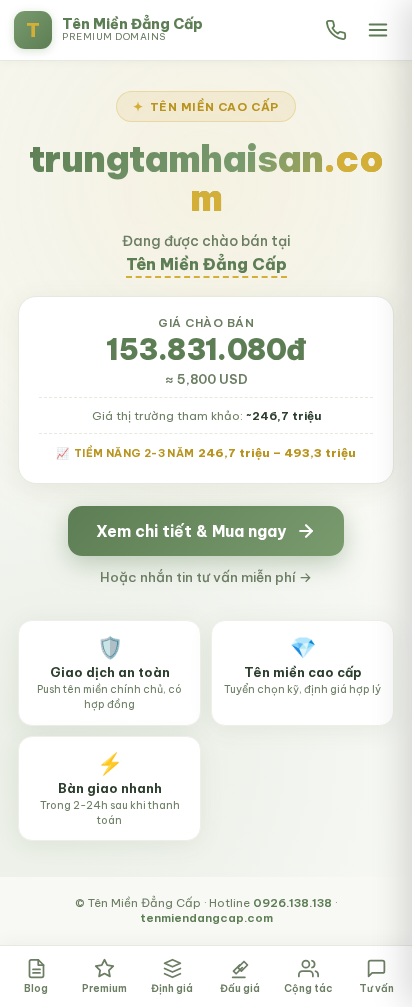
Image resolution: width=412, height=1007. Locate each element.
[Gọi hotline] (336, 30)
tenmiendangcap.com (206, 917)
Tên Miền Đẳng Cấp (206, 264)
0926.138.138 (292, 902)
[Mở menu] (378, 30)
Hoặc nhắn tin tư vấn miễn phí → (206, 577)
